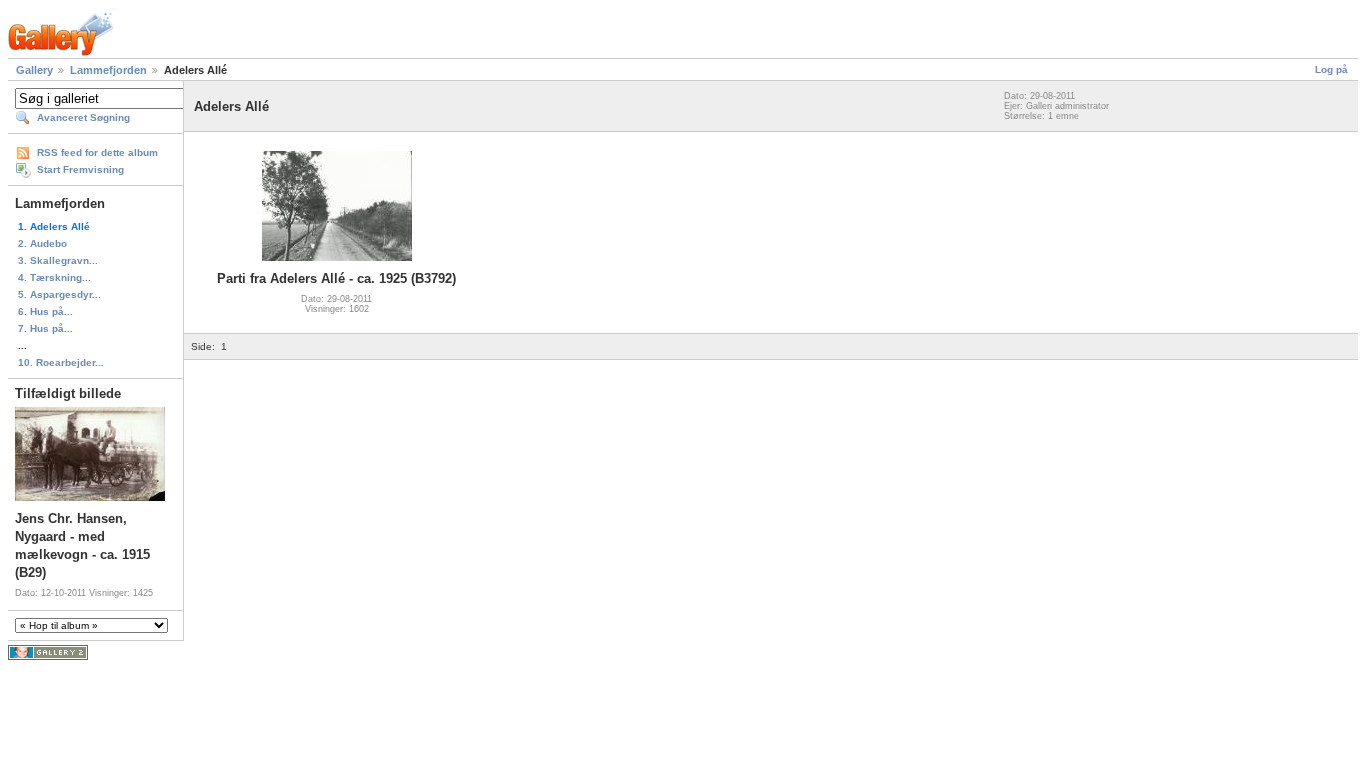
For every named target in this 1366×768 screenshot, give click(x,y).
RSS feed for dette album (97, 152)
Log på (1331, 69)
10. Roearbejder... (61, 362)
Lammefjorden (108, 70)
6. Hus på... (45, 311)
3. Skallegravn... (58, 260)
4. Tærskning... (54, 277)
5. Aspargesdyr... (59, 294)
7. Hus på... (45, 328)
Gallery (34, 70)
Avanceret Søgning (83, 117)
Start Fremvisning (80, 169)
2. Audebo (42, 243)
